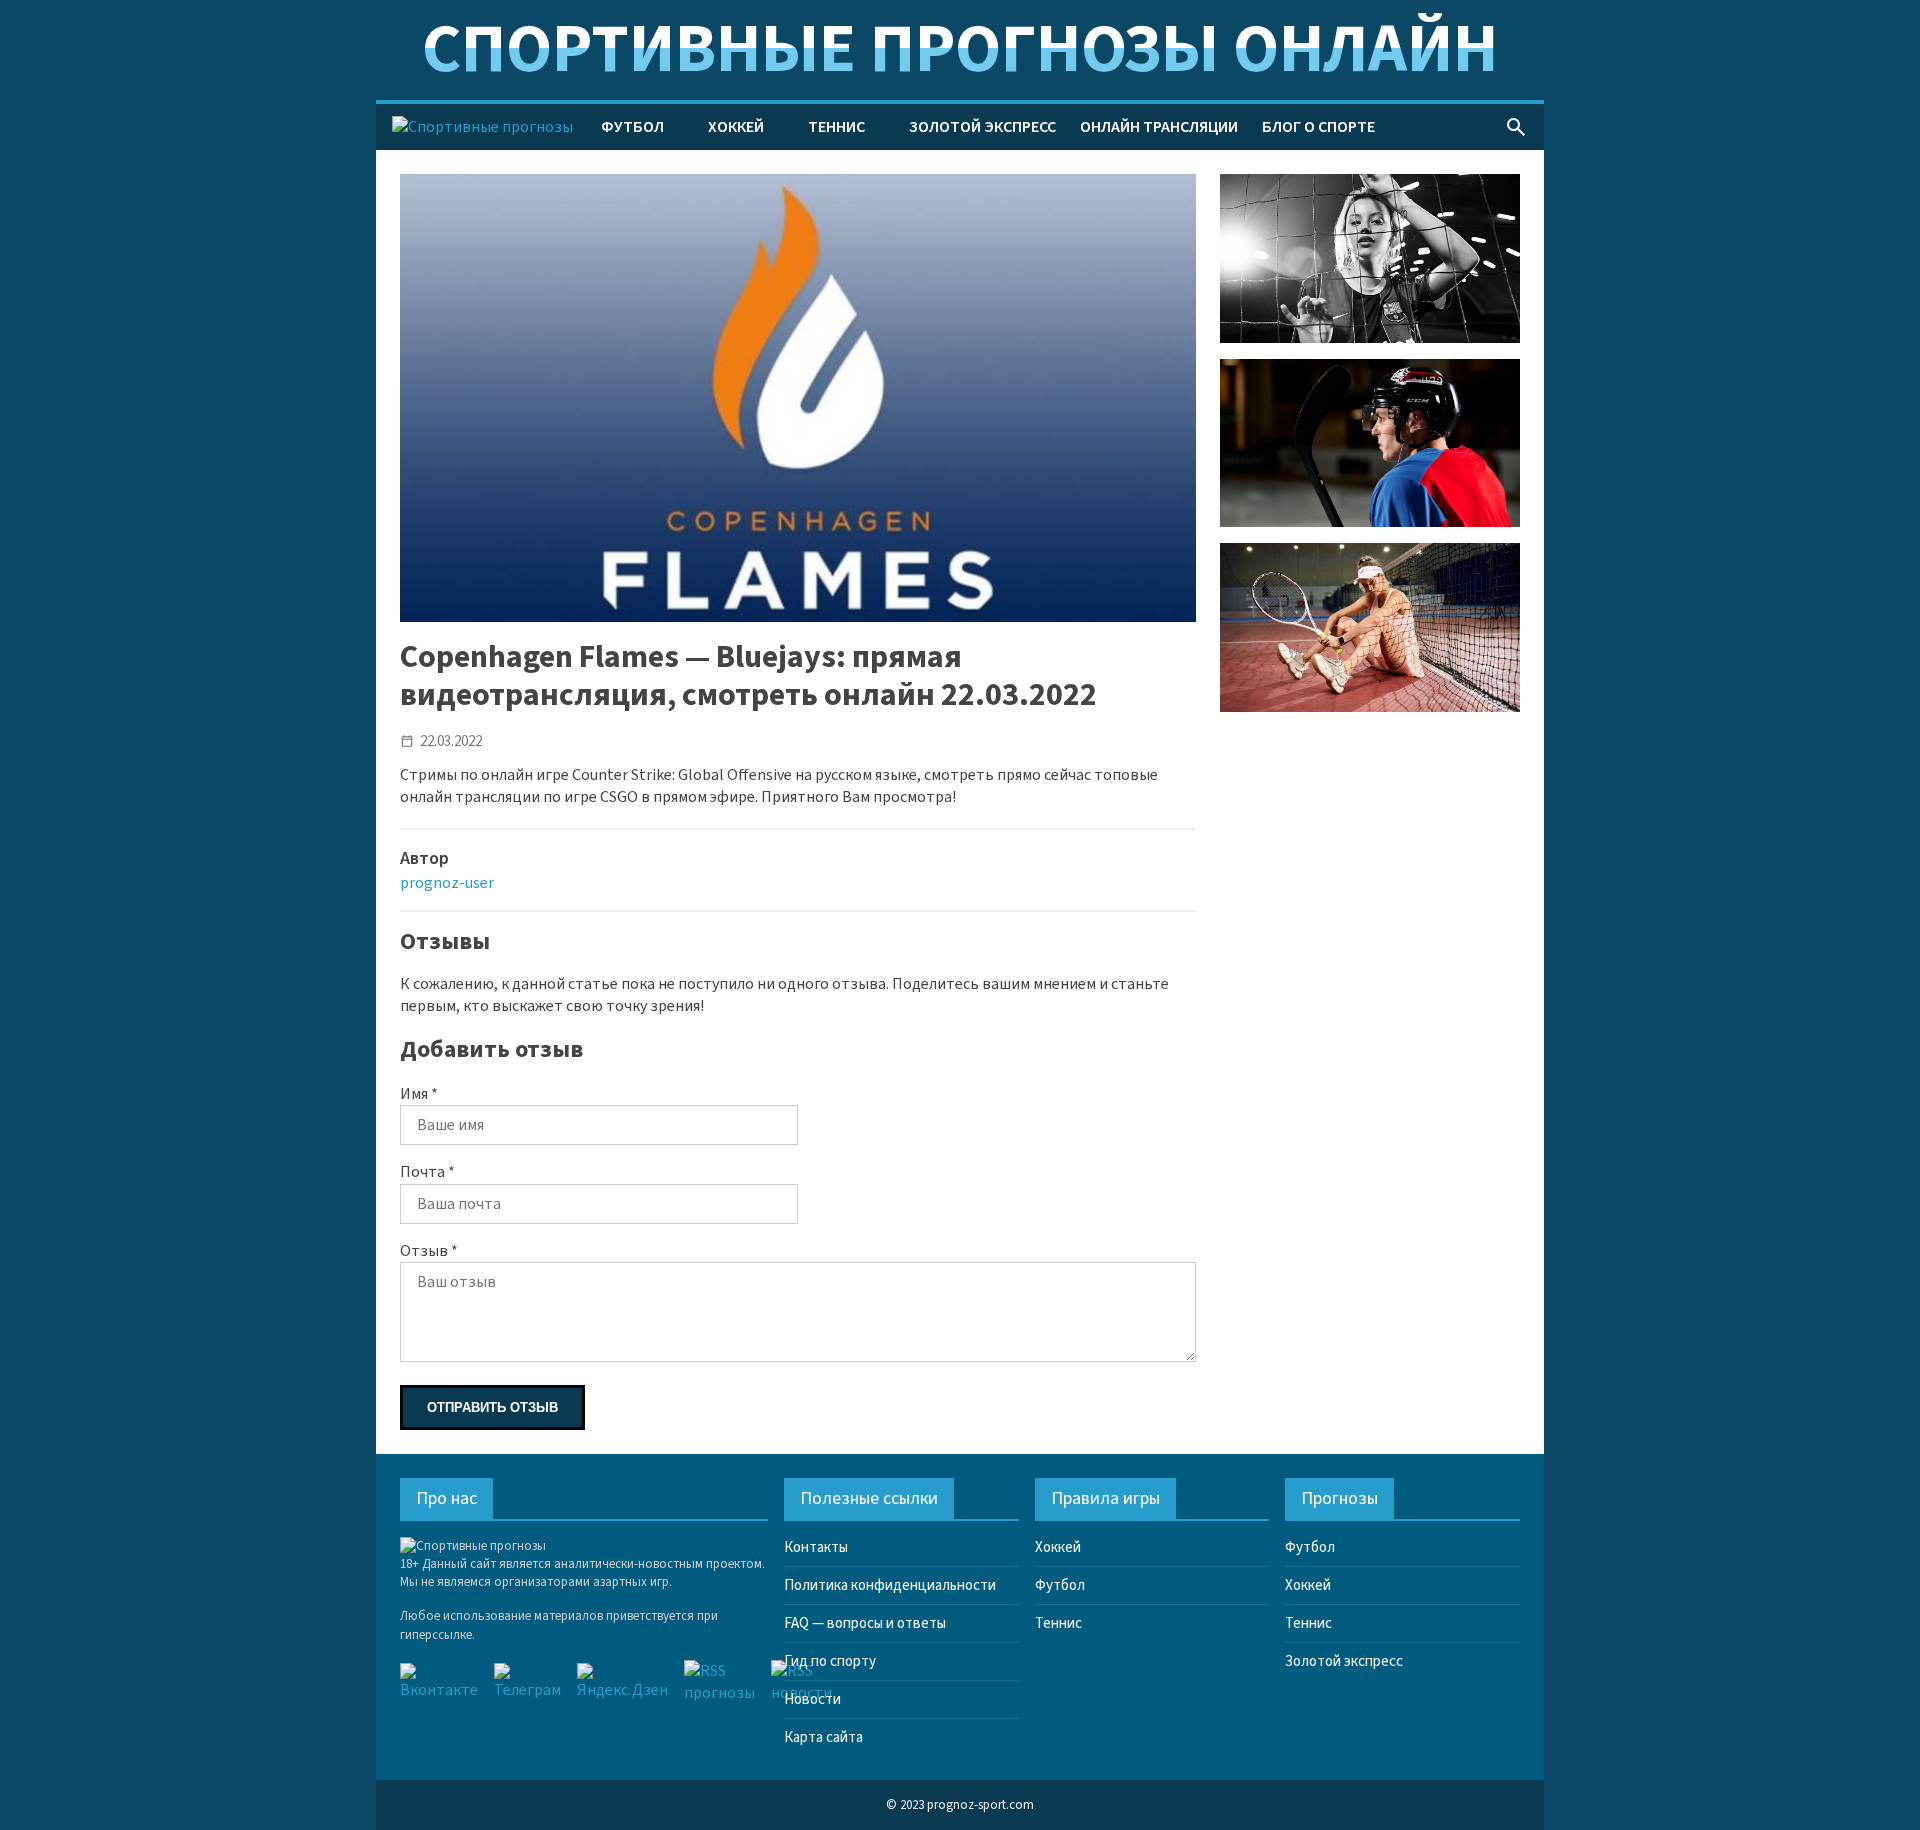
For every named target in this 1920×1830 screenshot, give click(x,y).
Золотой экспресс (982, 127)
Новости (812, 1699)
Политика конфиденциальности (890, 1585)
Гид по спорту (830, 1661)
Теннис (836, 127)
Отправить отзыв (492, 1407)
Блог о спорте (1318, 127)
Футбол (632, 127)
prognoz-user (447, 883)
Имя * (419, 1094)
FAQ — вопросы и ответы (865, 1623)
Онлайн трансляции (1159, 127)
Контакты (816, 1547)
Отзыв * (429, 1251)
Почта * (427, 1172)
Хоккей (736, 127)
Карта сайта (823, 1737)
